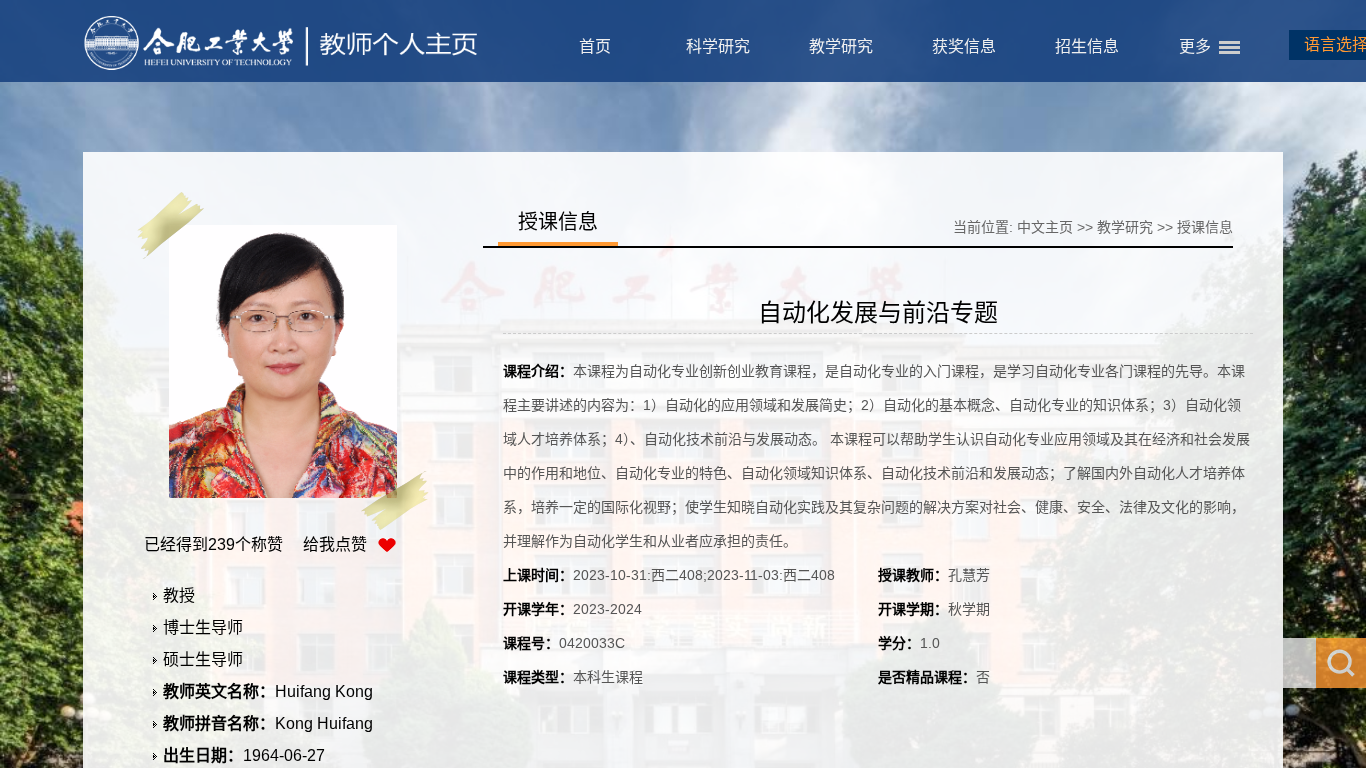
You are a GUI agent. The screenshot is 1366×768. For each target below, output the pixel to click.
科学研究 (718, 46)
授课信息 (1205, 227)
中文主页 (1045, 227)
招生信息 (1087, 46)
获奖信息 (964, 46)
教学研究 (841, 46)
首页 (595, 46)
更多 (1195, 46)
